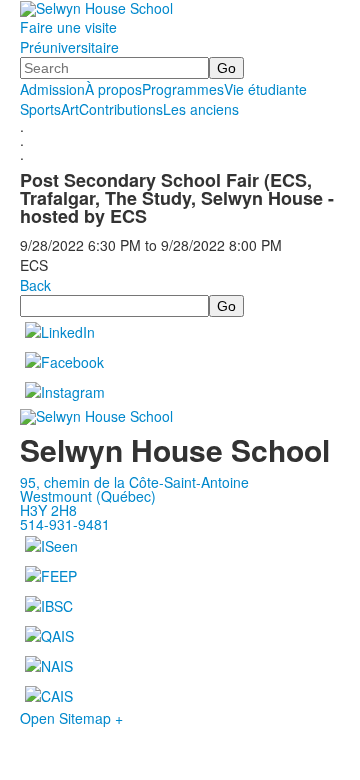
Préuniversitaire (69, 47)
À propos (113, 89)
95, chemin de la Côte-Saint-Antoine (134, 482)
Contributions (121, 109)
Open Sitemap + (71, 718)
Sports (40, 109)
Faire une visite (68, 27)
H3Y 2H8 (48, 510)
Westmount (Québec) (88, 496)
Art (70, 109)
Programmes (183, 89)
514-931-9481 (65, 524)
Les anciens (201, 109)
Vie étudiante (265, 89)
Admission (52, 89)
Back (35, 285)
